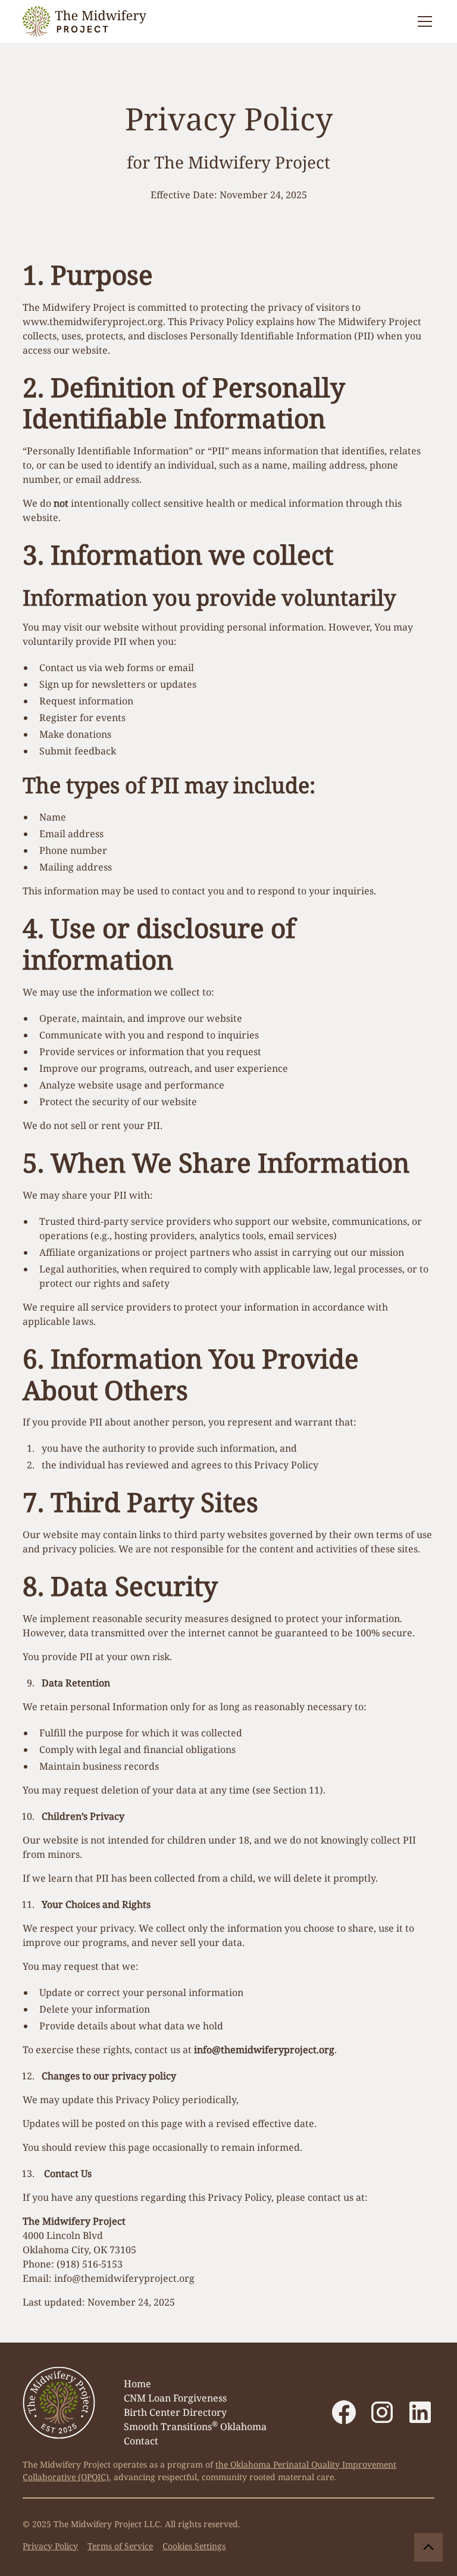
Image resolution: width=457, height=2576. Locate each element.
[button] (422, 21)
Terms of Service (120, 2546)
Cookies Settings (194, 2546)
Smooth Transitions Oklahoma (195, 2426)
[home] (84, 21)
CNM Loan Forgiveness (175, 2398)
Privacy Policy (50, 2546)
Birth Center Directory (175, 2412)
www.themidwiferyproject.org (93, 322)
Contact (141, 2441)
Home (137, 2384)
